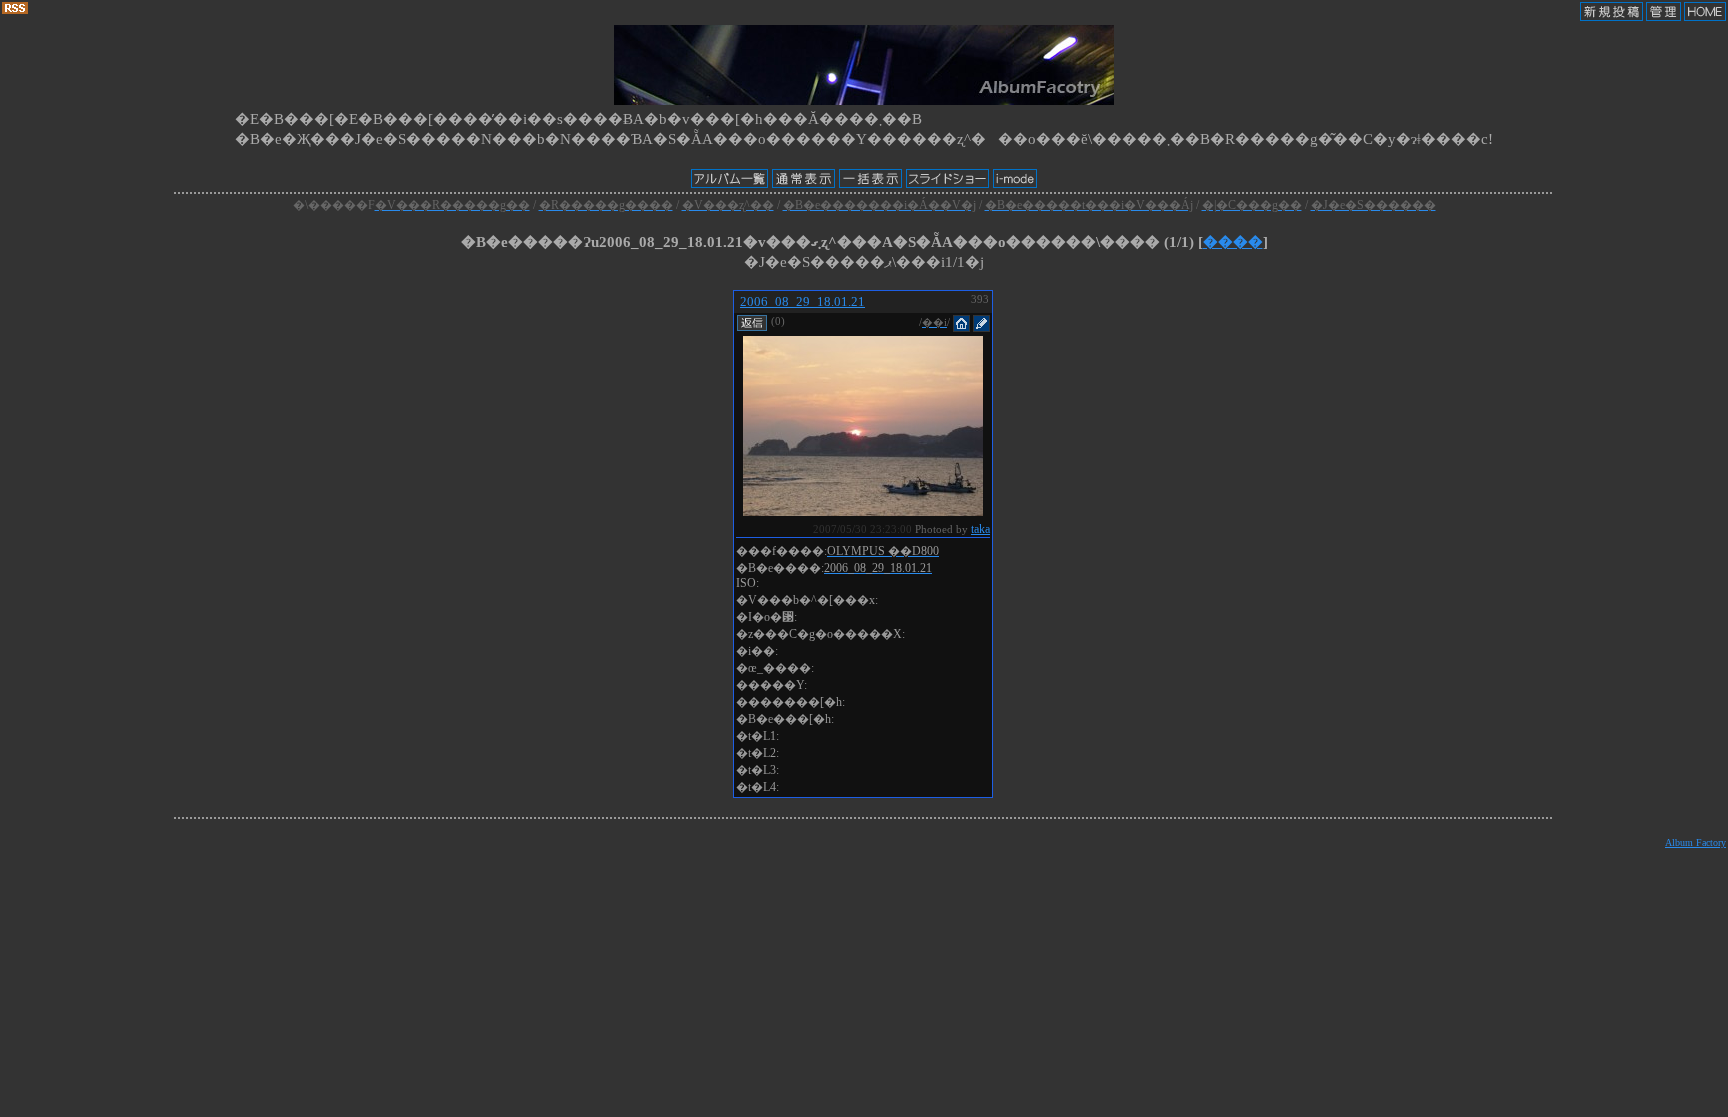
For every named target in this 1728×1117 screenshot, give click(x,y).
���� (1233, 242)
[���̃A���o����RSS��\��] (15, 9)
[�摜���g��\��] (863, 510)
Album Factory (1695, 842)
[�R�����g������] (752, 321)
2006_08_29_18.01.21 (802, 301)
